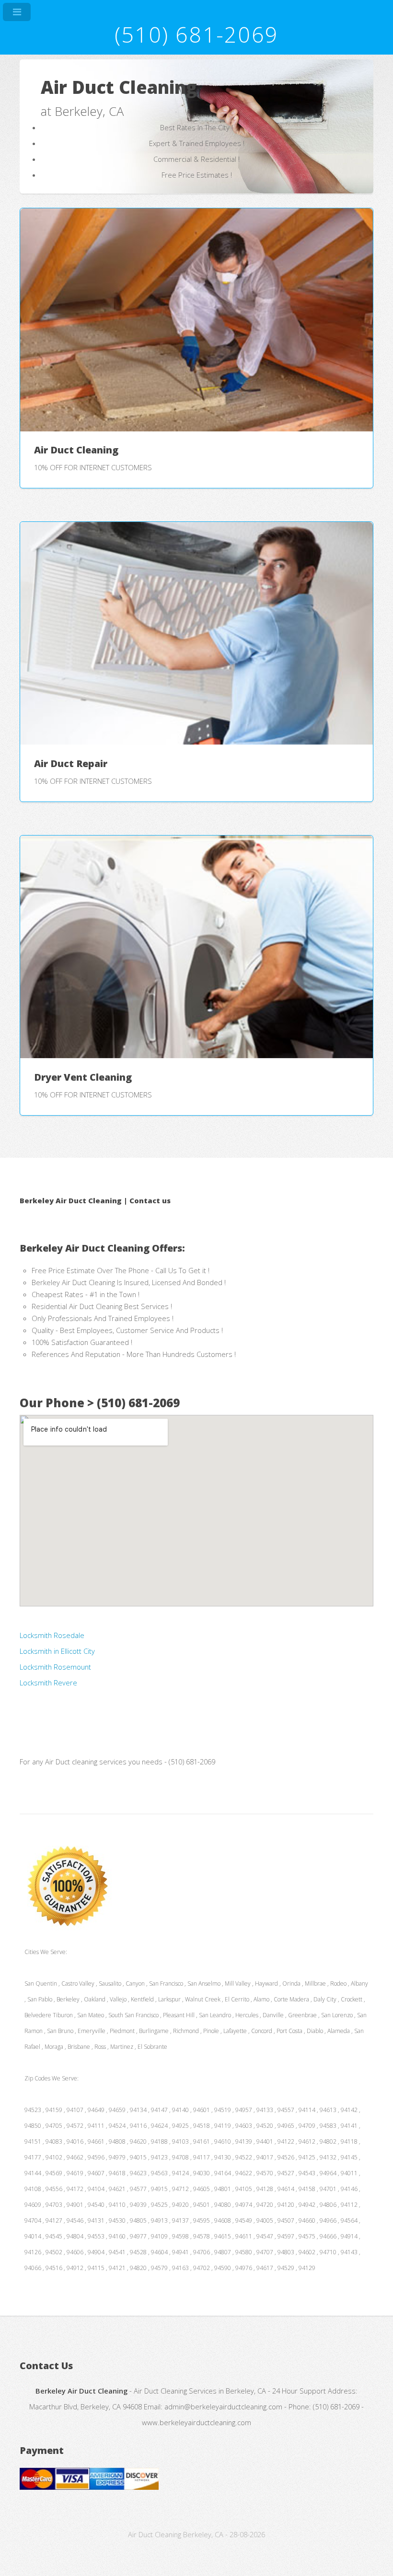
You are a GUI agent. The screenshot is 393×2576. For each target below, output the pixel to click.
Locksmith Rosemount (55, 1667)
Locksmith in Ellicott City (57, 1651)
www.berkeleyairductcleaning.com (196, 2422)
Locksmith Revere (48, 1683)
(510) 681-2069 (196, 34)
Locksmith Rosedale (52, 1635)
